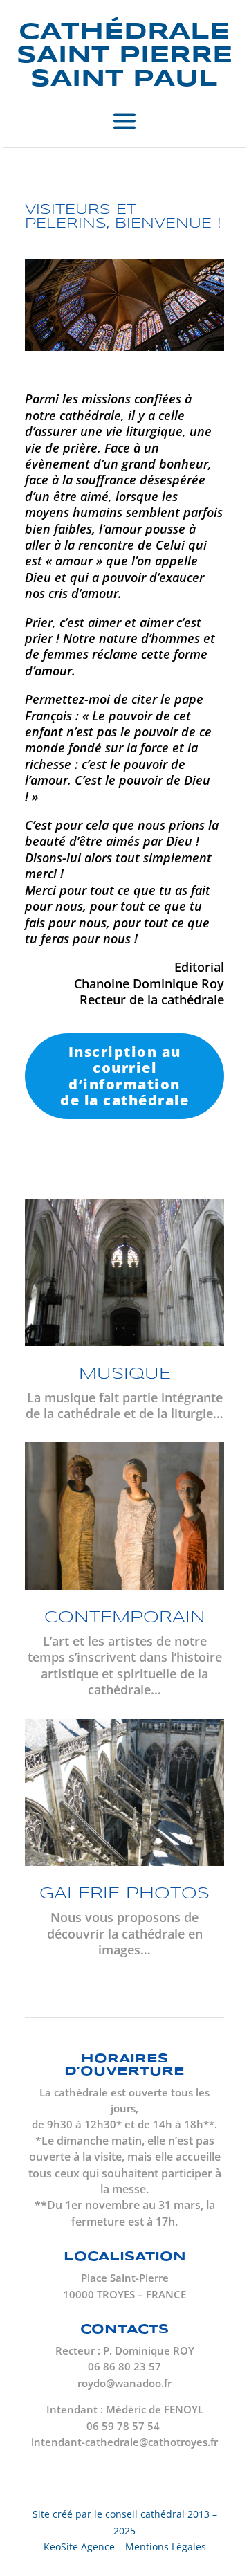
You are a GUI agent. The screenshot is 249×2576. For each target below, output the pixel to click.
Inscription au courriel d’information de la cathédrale (124, 1076)
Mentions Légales (166, 2547)
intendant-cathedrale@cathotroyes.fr (124, 2442)
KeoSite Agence (79, 2547)
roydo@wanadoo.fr (124, 2383)
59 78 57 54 (132, 2426)
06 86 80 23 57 (124, 2366)
